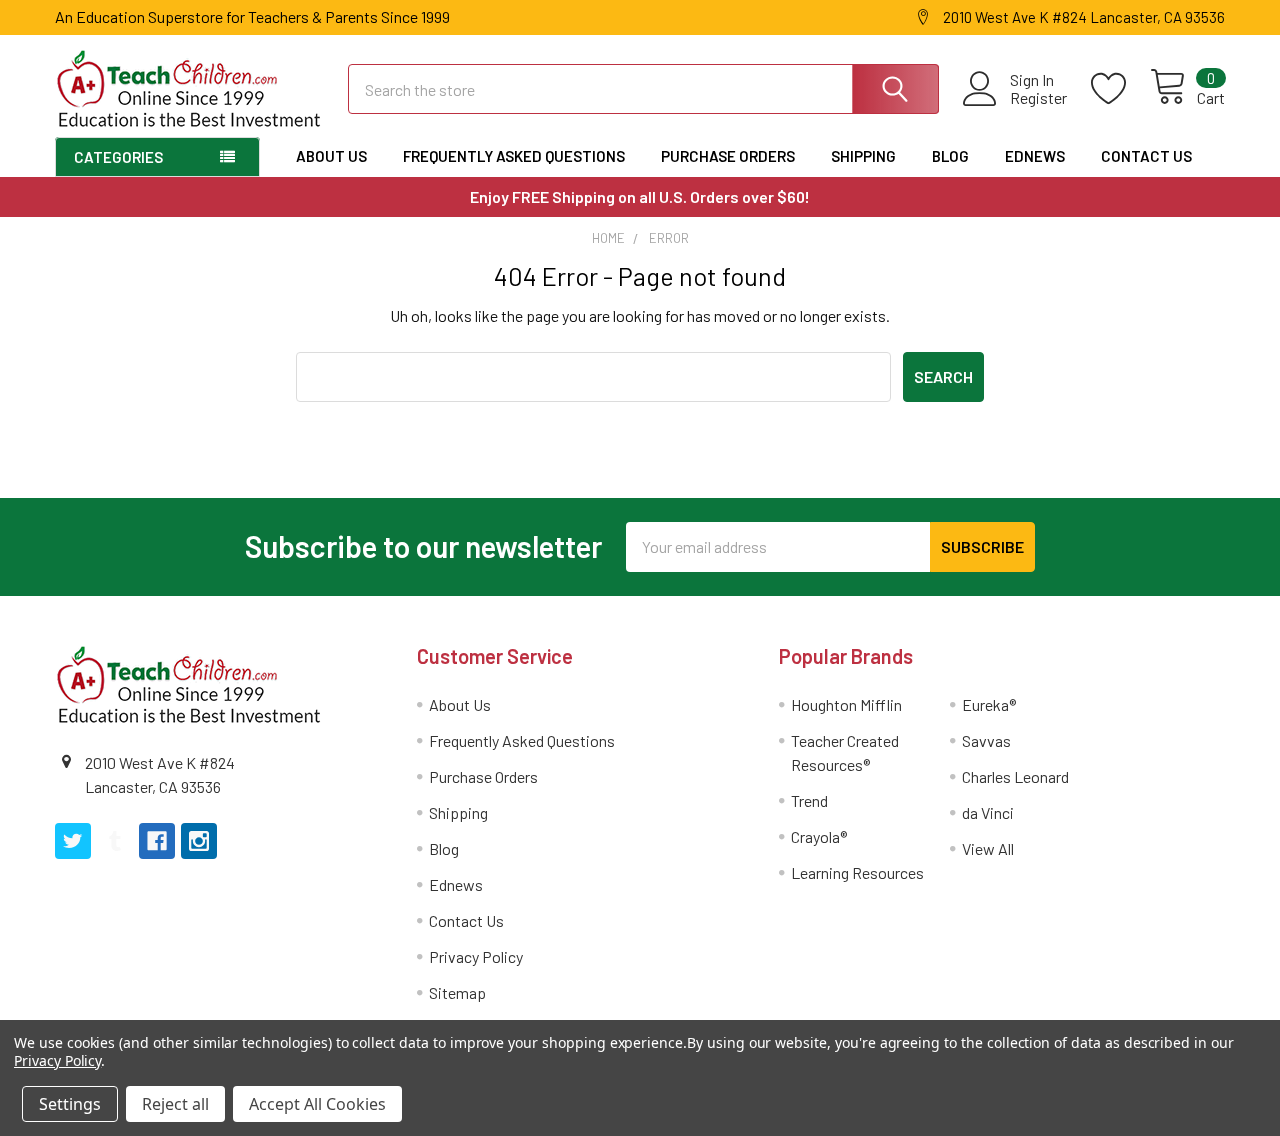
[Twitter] (73, 841)
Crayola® (819, 836)
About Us (331, 156)
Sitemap (457, 992)
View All (988, 848)
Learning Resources (857, 872)
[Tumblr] (115, 841)
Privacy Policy (476, 956)
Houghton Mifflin (846, 704)
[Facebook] (157, 841)
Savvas (986, 740)
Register (1038, 98)
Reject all (175, 1104)
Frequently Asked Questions (514, 156)
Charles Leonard (1015, 776)
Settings (70, 1104)
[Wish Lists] (1120, 89)
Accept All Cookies (317, 1104)
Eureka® (989, 704)
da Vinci (988, 812)
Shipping (863, 156)
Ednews (1035, 156)
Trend (809, 800)
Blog (950, 156)
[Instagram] (199, 841)
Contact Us (1146, 156)
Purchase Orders (728, 156)
